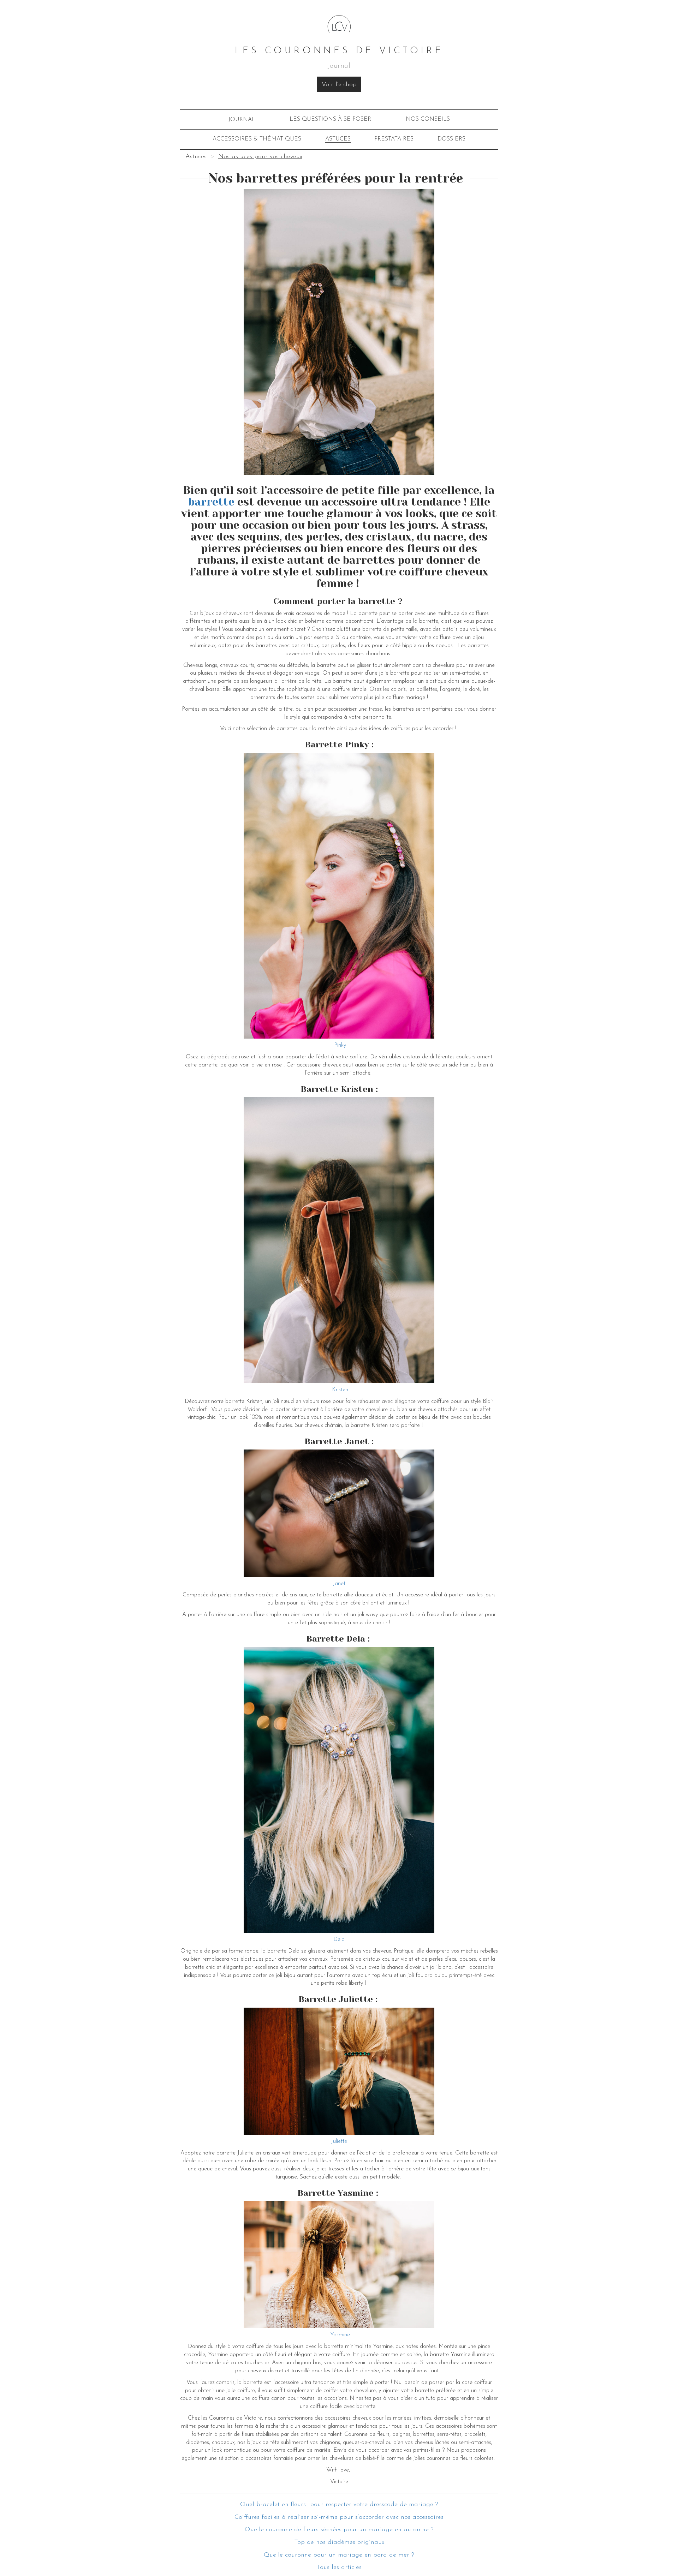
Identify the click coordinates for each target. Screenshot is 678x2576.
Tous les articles (339, 2568)
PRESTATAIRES (394, 139)
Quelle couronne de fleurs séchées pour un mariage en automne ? (339, 2530)
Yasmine (340, 2335)
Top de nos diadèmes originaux (339, 2542)
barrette (211, 502)
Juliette (339, 2141)
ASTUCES (338, 139)
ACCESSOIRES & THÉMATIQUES (257, 139)
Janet (339, 1584)
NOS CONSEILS (428, 119)
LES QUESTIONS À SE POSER (330, 119)
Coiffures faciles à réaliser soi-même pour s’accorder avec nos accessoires (339, 2517)
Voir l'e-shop (339, 85)
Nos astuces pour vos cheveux (260, 157)
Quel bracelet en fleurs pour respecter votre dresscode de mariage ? (339, 2505)
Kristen (339, 1390)
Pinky (339, 1045)
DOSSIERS (451, 139)
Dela (339, 1940)
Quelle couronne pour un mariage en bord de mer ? (339, 2555)
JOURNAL (242, 120)
